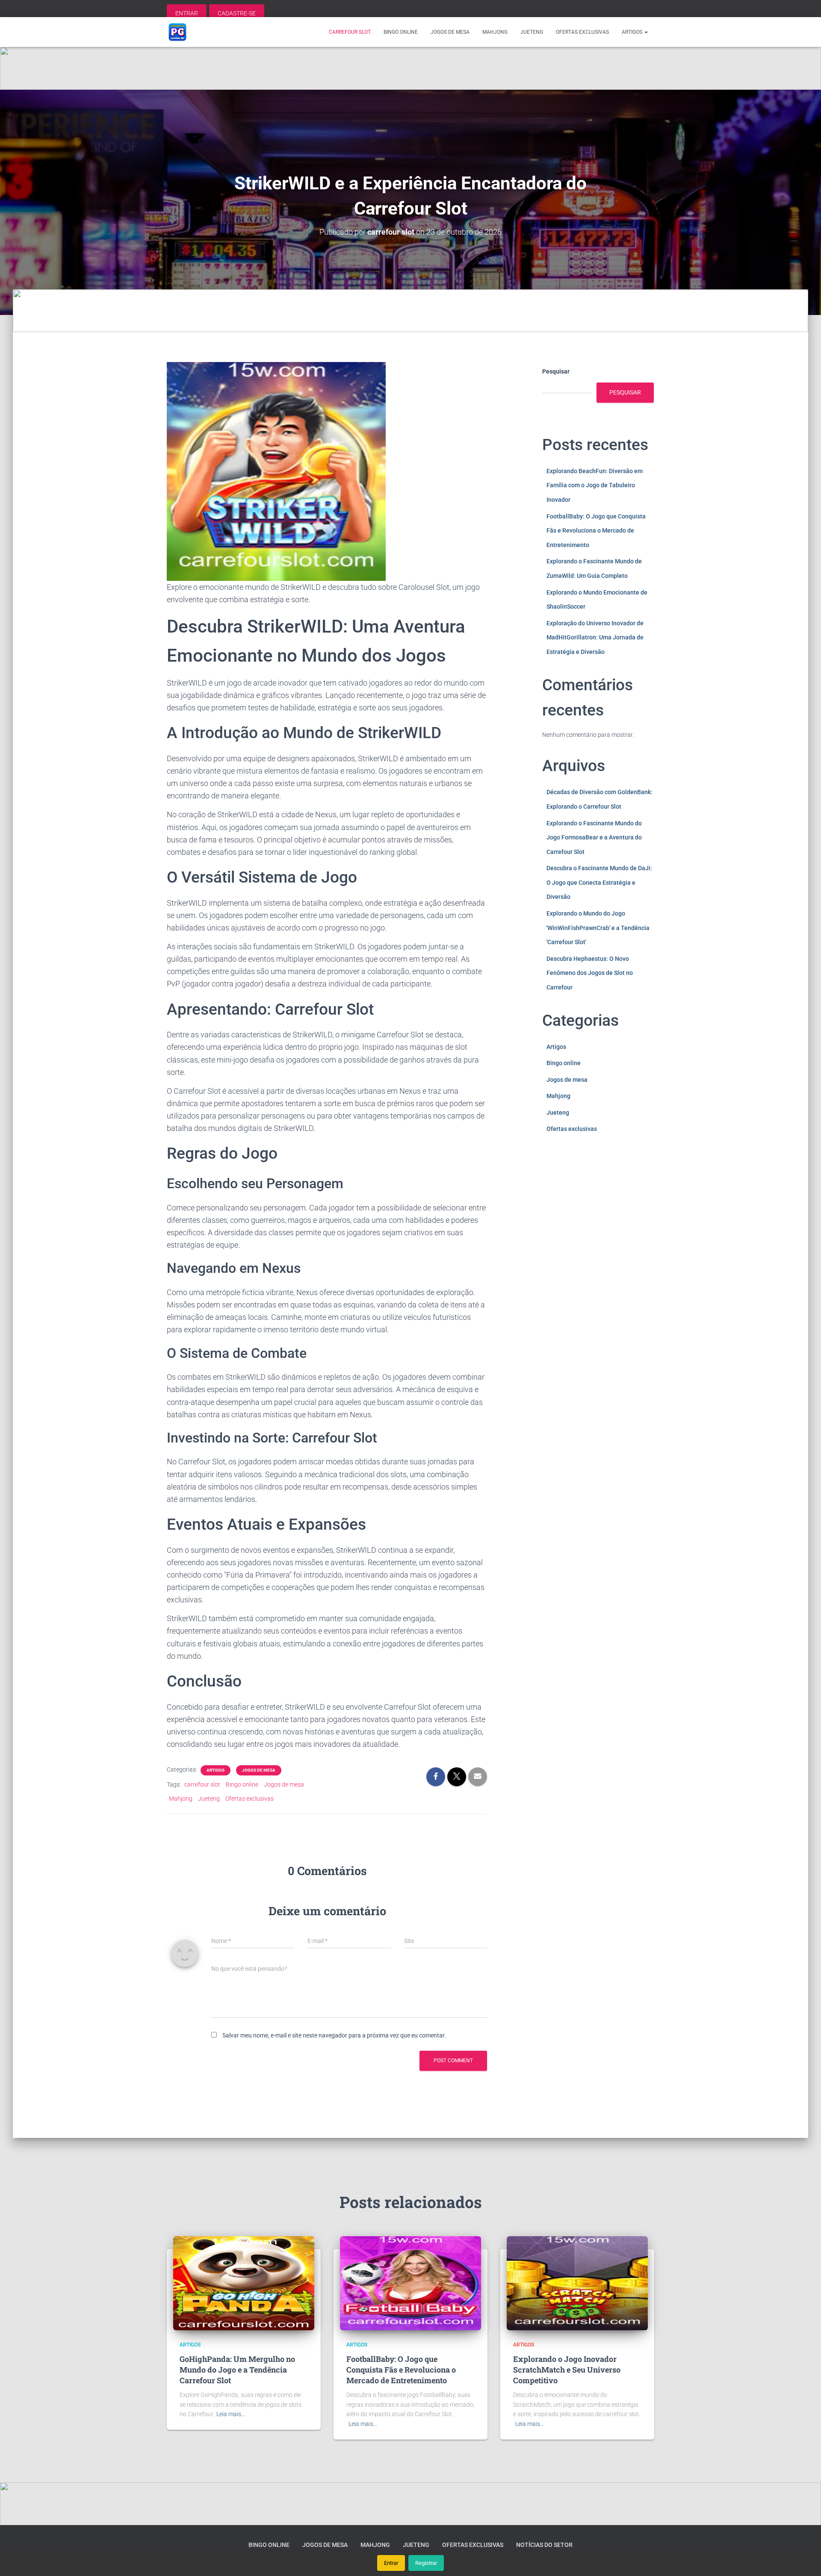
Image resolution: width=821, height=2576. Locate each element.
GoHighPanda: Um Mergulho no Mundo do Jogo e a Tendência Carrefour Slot (237, 2370)
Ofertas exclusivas (582, 32)
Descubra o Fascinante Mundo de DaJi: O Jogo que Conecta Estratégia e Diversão (599, 882)
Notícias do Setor (544, 2545)
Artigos (633, 32)
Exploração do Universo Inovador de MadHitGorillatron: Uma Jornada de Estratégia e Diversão (595, 637)
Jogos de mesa (450, 32)
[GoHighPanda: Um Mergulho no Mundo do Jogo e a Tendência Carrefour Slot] (244, 2283)
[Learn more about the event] (410, 68)
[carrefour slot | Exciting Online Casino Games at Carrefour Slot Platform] (177, 32)
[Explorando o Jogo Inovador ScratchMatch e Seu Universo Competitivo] (577, 2283)
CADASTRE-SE (237, 13)
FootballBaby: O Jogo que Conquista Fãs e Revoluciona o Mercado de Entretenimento (596, 531)
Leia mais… (231, 2414)
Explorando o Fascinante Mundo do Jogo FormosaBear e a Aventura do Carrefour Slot (594, 838)
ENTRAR (187, 13)
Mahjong (495, 32)
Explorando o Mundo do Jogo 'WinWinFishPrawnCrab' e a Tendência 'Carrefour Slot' (598, 928)
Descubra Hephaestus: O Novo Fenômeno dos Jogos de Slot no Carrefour (590, 973)
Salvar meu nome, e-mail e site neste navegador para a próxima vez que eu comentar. (334, 2035)
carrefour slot (350, 32)
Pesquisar (556, 371)
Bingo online (401, 32)
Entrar (391, 2563)
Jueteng (532, 32)
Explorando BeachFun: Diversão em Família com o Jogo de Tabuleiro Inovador (595, 485)
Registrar (426, 2563)
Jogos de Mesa (259, 1770)
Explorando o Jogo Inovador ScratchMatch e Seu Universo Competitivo (567, 2370)
